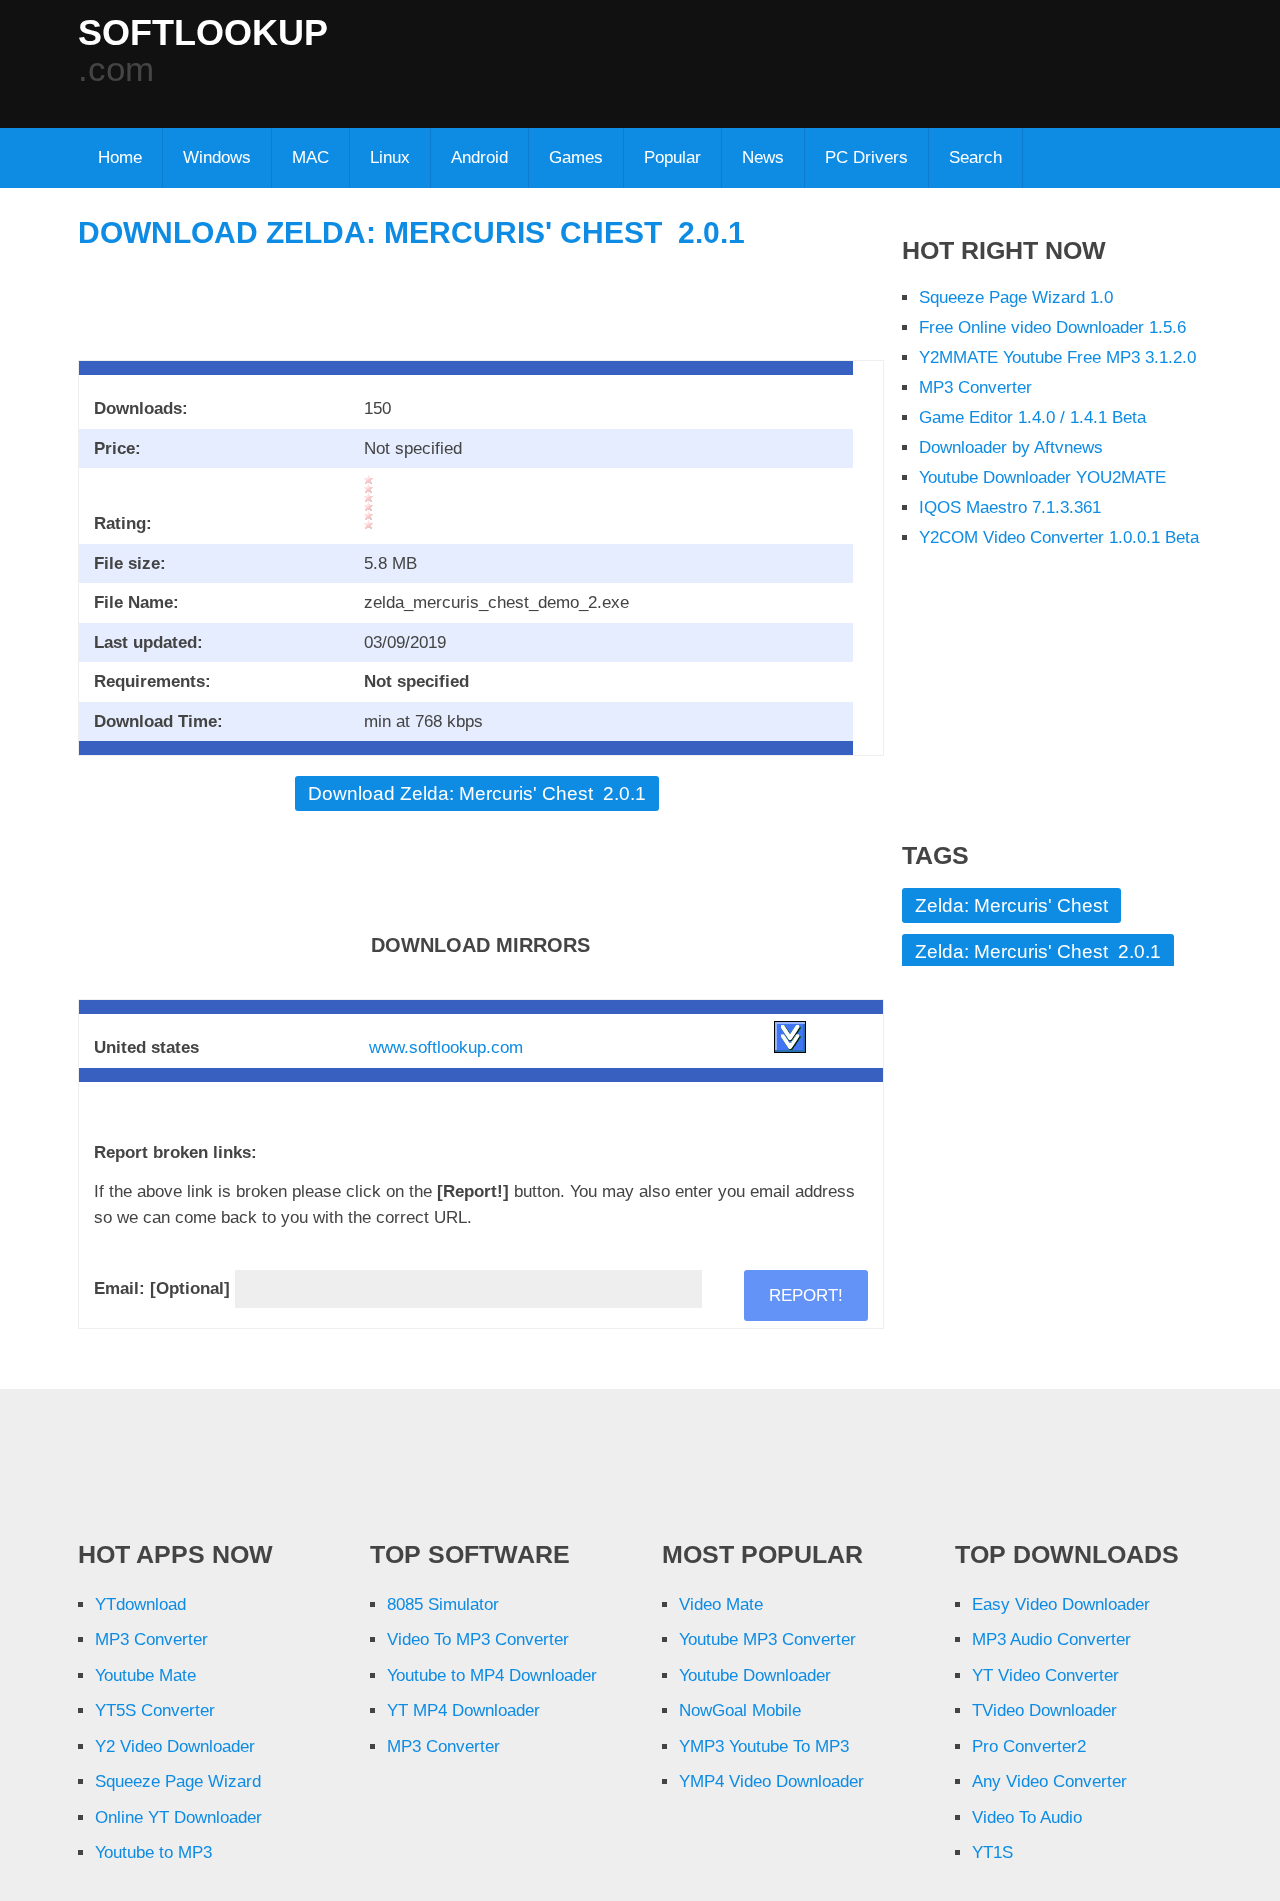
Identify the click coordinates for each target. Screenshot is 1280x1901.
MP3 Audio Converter (1051, 1639)
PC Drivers (866, 157)
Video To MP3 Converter (478, 1639)
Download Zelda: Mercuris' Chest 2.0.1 (411, 232)
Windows (217, 157)
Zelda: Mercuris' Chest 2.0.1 (1038, 951)
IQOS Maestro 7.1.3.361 (1010, 507)
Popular (672, 157)
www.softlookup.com (446, 1047)
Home (120, 157)
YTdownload (140, 1604)
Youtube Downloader (755, 1675)
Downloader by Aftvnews (1011, 447)
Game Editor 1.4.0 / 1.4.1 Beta (1032, 417)
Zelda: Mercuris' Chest (1011, 905)
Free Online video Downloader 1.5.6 (1052, 327)
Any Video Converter (1049, 1781)
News (763, 157)
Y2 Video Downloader (175, 1746)
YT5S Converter (155, 1710)
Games (576, 157)
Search (975, 157)
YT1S (992, 1852)
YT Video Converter (1045, 1675)
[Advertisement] (712, 60)
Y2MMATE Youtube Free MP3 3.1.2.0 (1057, 357)
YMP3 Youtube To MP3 (764, 1746)
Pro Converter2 (1029, 1746)
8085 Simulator (443, 1604)
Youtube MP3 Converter (767, 1639)
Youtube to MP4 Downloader (492, 1675)
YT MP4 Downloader (463, 1710)
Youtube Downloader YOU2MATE (1042, 477)
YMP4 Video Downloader (771, 1781)
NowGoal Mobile (740, 1710)
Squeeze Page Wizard (178, 1781)
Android (479, 157)
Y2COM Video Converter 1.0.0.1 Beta (1059, 537)
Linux (390, 157)
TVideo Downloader (1044, 1710)
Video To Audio (1027, 1817)
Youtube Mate (145, 1675)
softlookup (203, 33)
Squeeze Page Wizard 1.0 (1016, 297)
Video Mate (721, 1604)
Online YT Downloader (178, 1817)
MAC (310, 157)
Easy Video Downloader (1061, 1604)
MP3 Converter (975, 387)
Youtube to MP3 (153, 1852)
